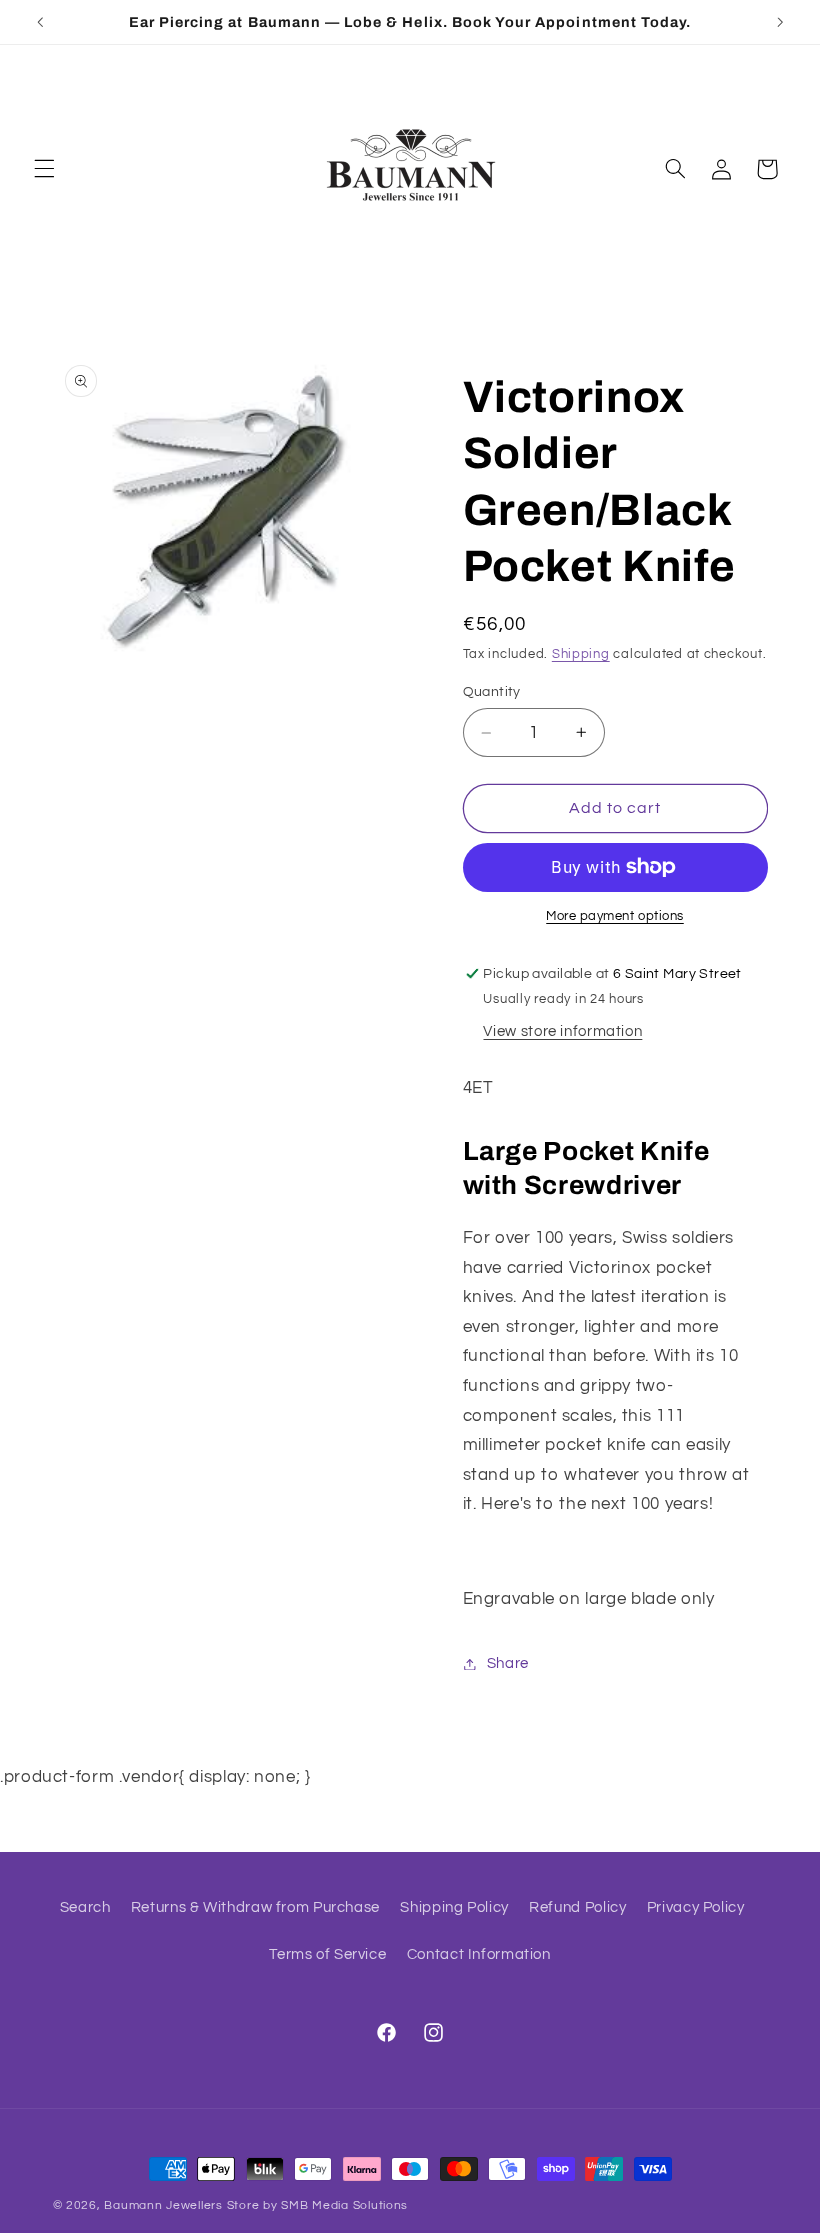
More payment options (615, 916)
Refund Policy (577, 1907)
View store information (562, 1031)
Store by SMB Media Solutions (318, 2205)
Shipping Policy (454, 1907)
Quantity (492, 692)
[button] (44, 169)
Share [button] (508, 1663)
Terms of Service (327, 1954)
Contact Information (479, 1954)
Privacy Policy (696, 1907)
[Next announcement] (780, 22)
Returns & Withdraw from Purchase (255, 1907)
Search (85, 1907)
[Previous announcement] (40, 22)
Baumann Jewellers (163, 2205)
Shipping (581, 654)
